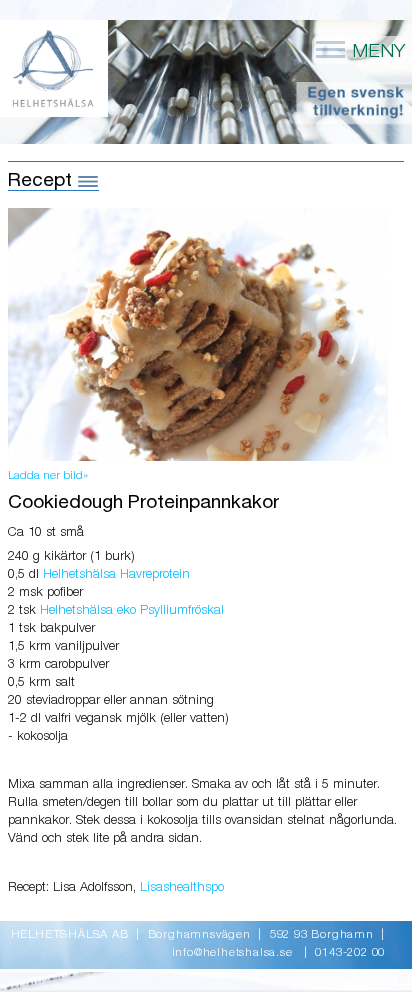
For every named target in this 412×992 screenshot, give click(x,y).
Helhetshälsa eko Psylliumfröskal (132, 610)
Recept (42, 180)
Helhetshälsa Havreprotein (116, 574)
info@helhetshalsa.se (232, 953)
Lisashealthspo (182, 887)
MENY (376, 51)
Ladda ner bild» (48, 476)
